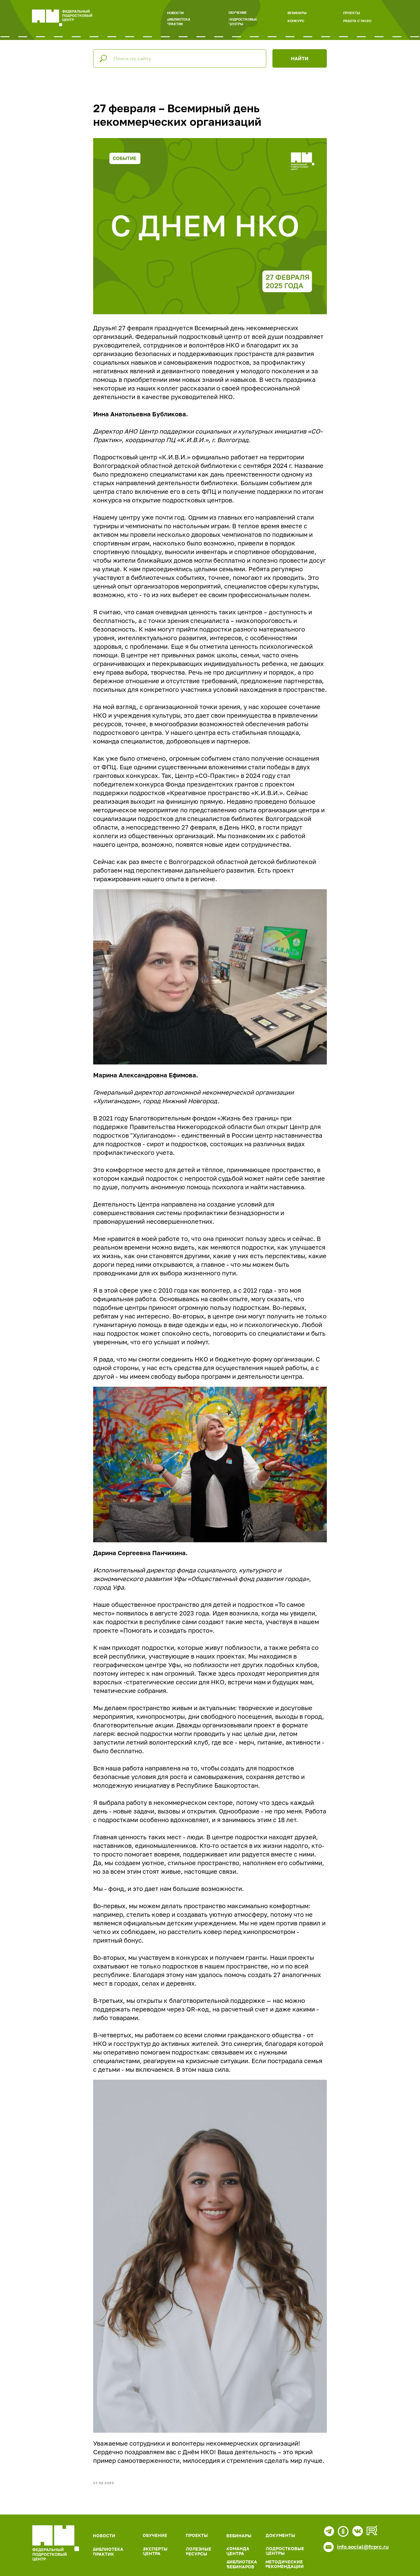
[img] (56, 2543)
